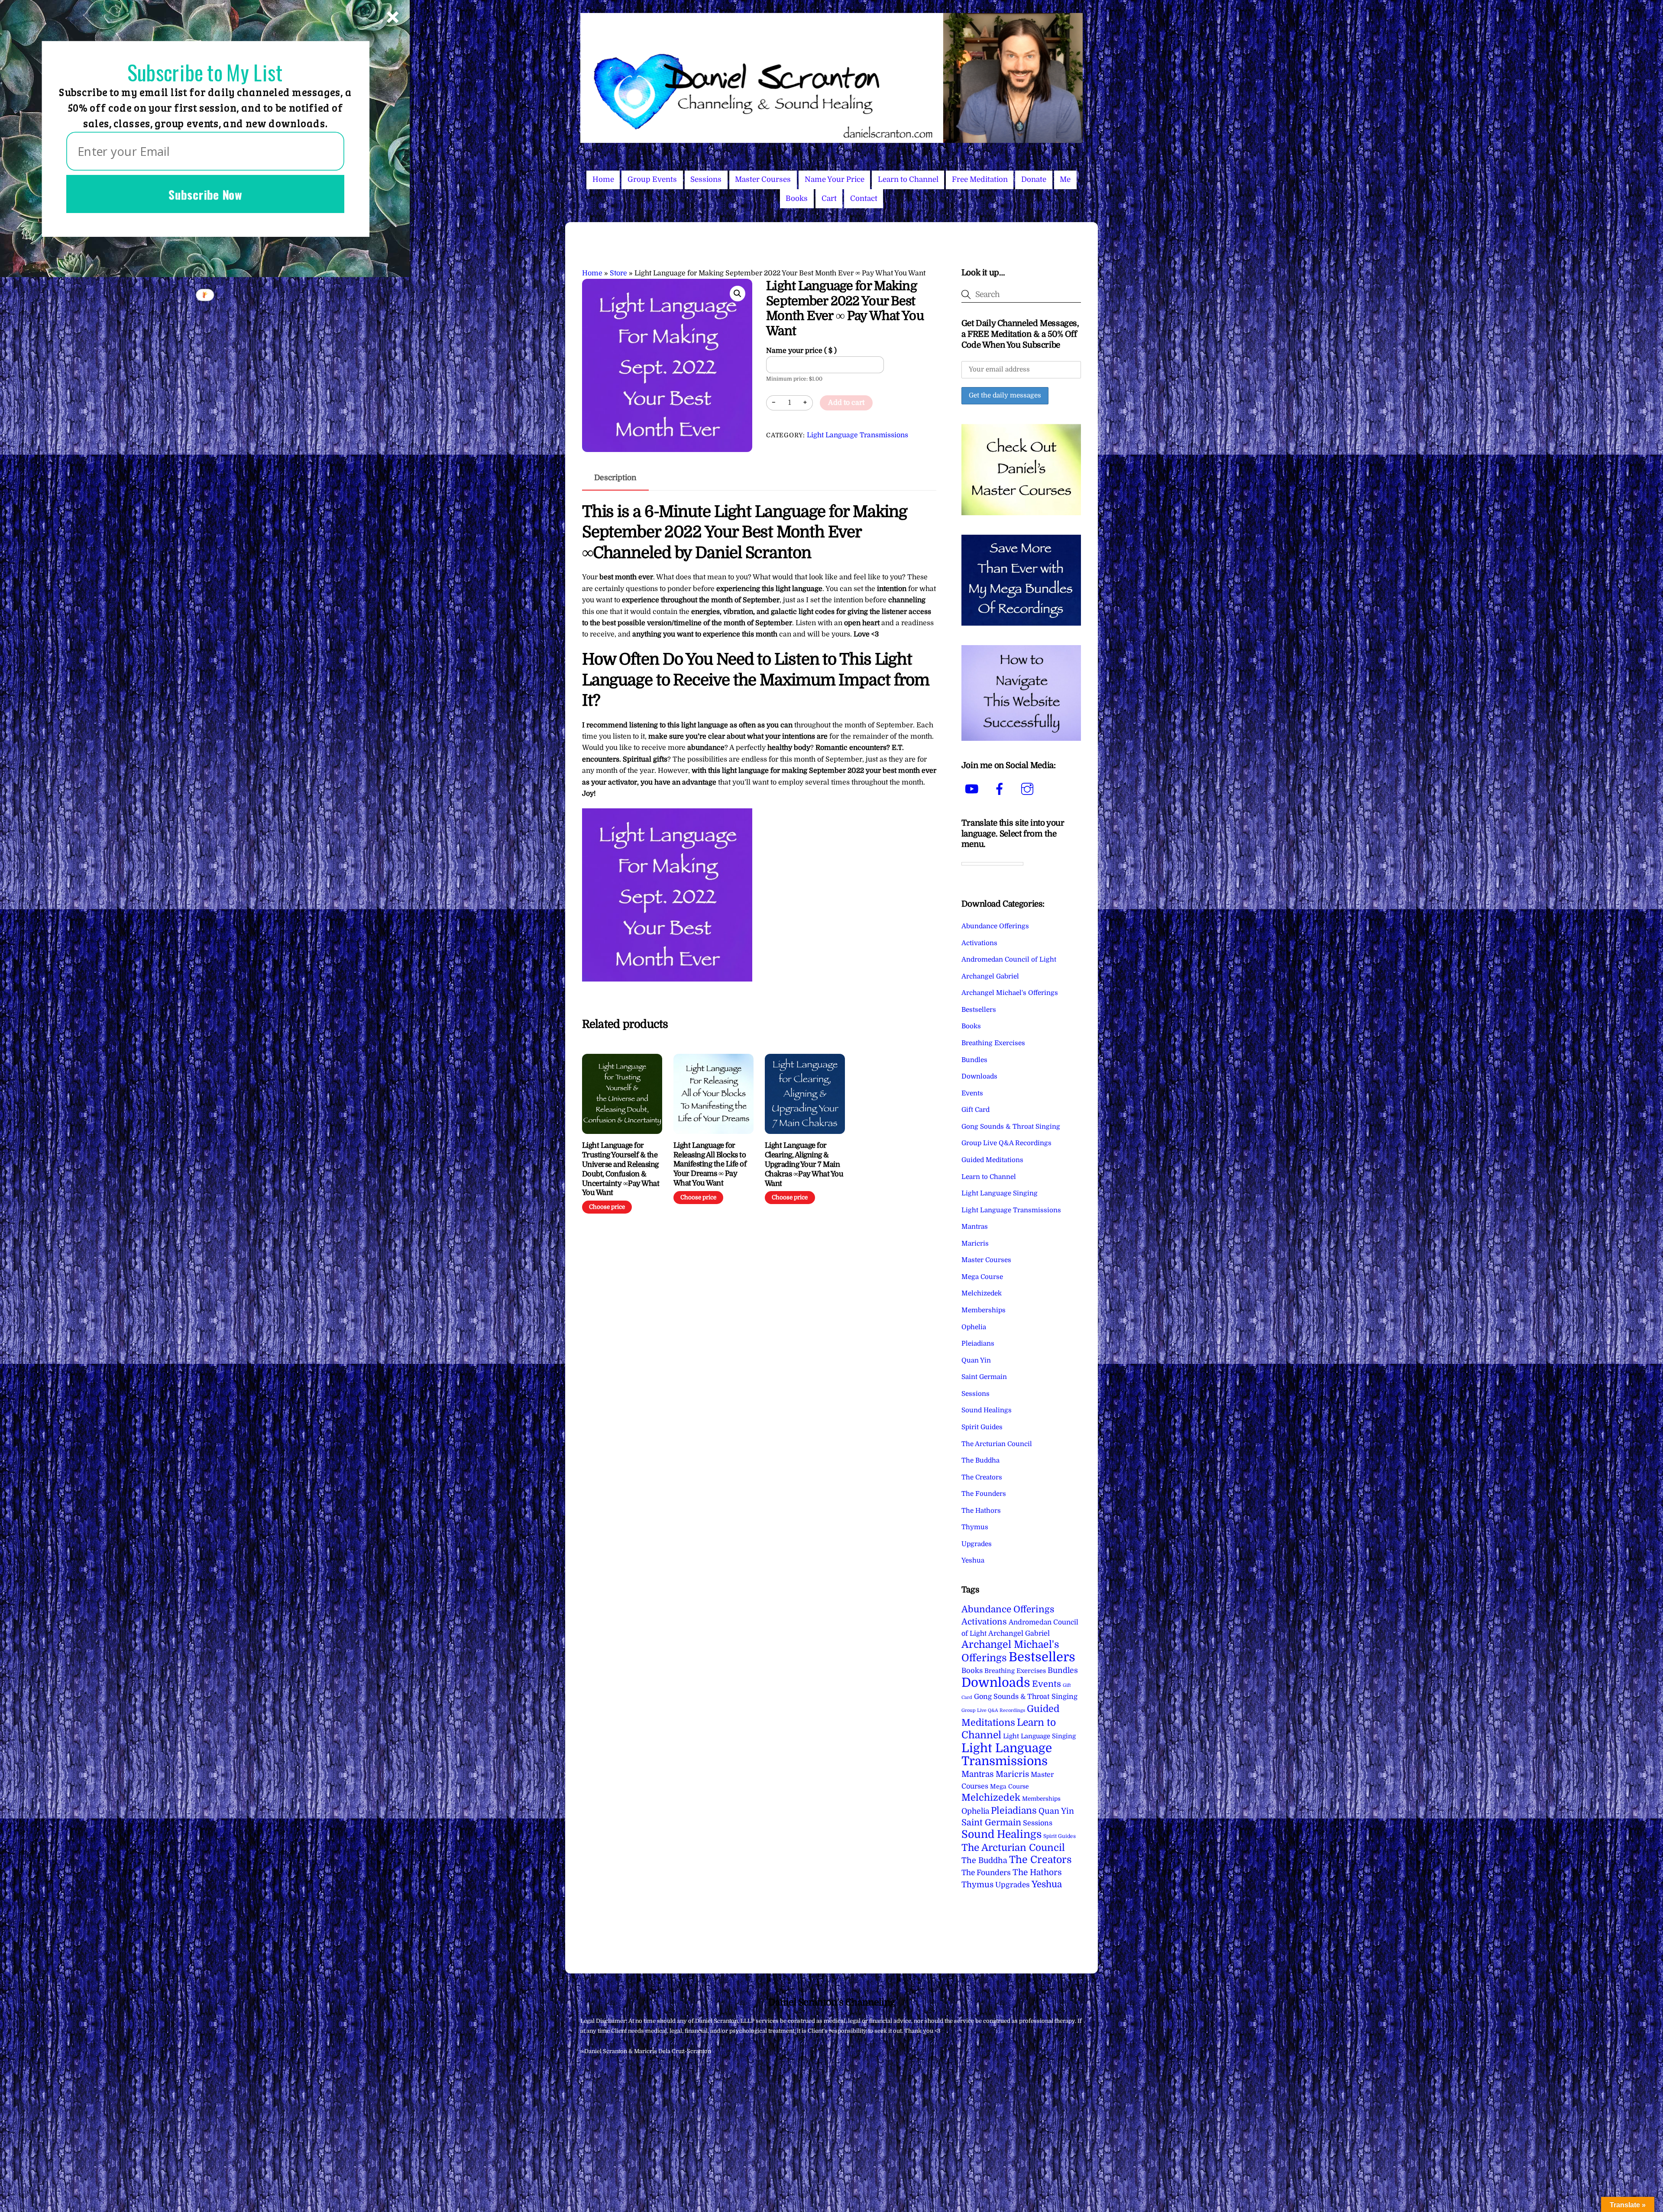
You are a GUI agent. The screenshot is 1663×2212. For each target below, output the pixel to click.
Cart (829, 199)
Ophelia (974, 1327)
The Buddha (980, 1460)
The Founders (984, 1494)
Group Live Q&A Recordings (1006, 1143)
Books (797, 199)
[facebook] (1001, 789)
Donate (1034, 179)
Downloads (979, 1076)
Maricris (975, 1243)
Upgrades (977, 1544)
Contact (864, 199)
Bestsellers (979, 1010)
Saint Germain (984, 1377)
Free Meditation (980, 179)
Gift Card (975, 1110)
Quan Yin (976, 1360)
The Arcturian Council (997, 1444)
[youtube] (973, 789)
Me (1065, 179)
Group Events (652, 179)
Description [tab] (615, 478)
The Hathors (981, 1511)
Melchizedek (982, 1293)
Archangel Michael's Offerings (1010, 993)
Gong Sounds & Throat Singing (1011, 1127)
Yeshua (973, 1560)
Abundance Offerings (995, 926)
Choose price (607, 1207)
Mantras (975, 1227)
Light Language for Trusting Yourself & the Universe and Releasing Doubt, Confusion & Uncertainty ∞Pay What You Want (621, 1169)
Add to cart (846, 403)
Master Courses (763, 179)
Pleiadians (978, 1343)
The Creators (982, 1477)
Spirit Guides (982, 1427)
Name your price (801, 351)
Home (603, 179)
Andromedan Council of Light (1009, 959)
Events (972, 1093)
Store (618, 273)
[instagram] (1029, 789)
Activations (979, 943)
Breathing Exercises (993, 1043)
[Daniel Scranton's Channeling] (831, 139)
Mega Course (982, 1277)
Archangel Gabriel (990, 976)
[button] (738, 294)
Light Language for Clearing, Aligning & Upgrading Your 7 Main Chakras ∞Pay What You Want (804, 1164)
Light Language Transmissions (857, 435)
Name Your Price (835, 179)
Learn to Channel (908, 179)
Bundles (974, 1060)
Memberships (984, 1310)
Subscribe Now (205, 194)
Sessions (706, 179)
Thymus (975, 1527)
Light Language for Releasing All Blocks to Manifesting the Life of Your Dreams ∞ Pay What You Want (710, 1164)
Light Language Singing (1000, 1193)
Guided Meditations (992, 1160)
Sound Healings (987, 1410)
